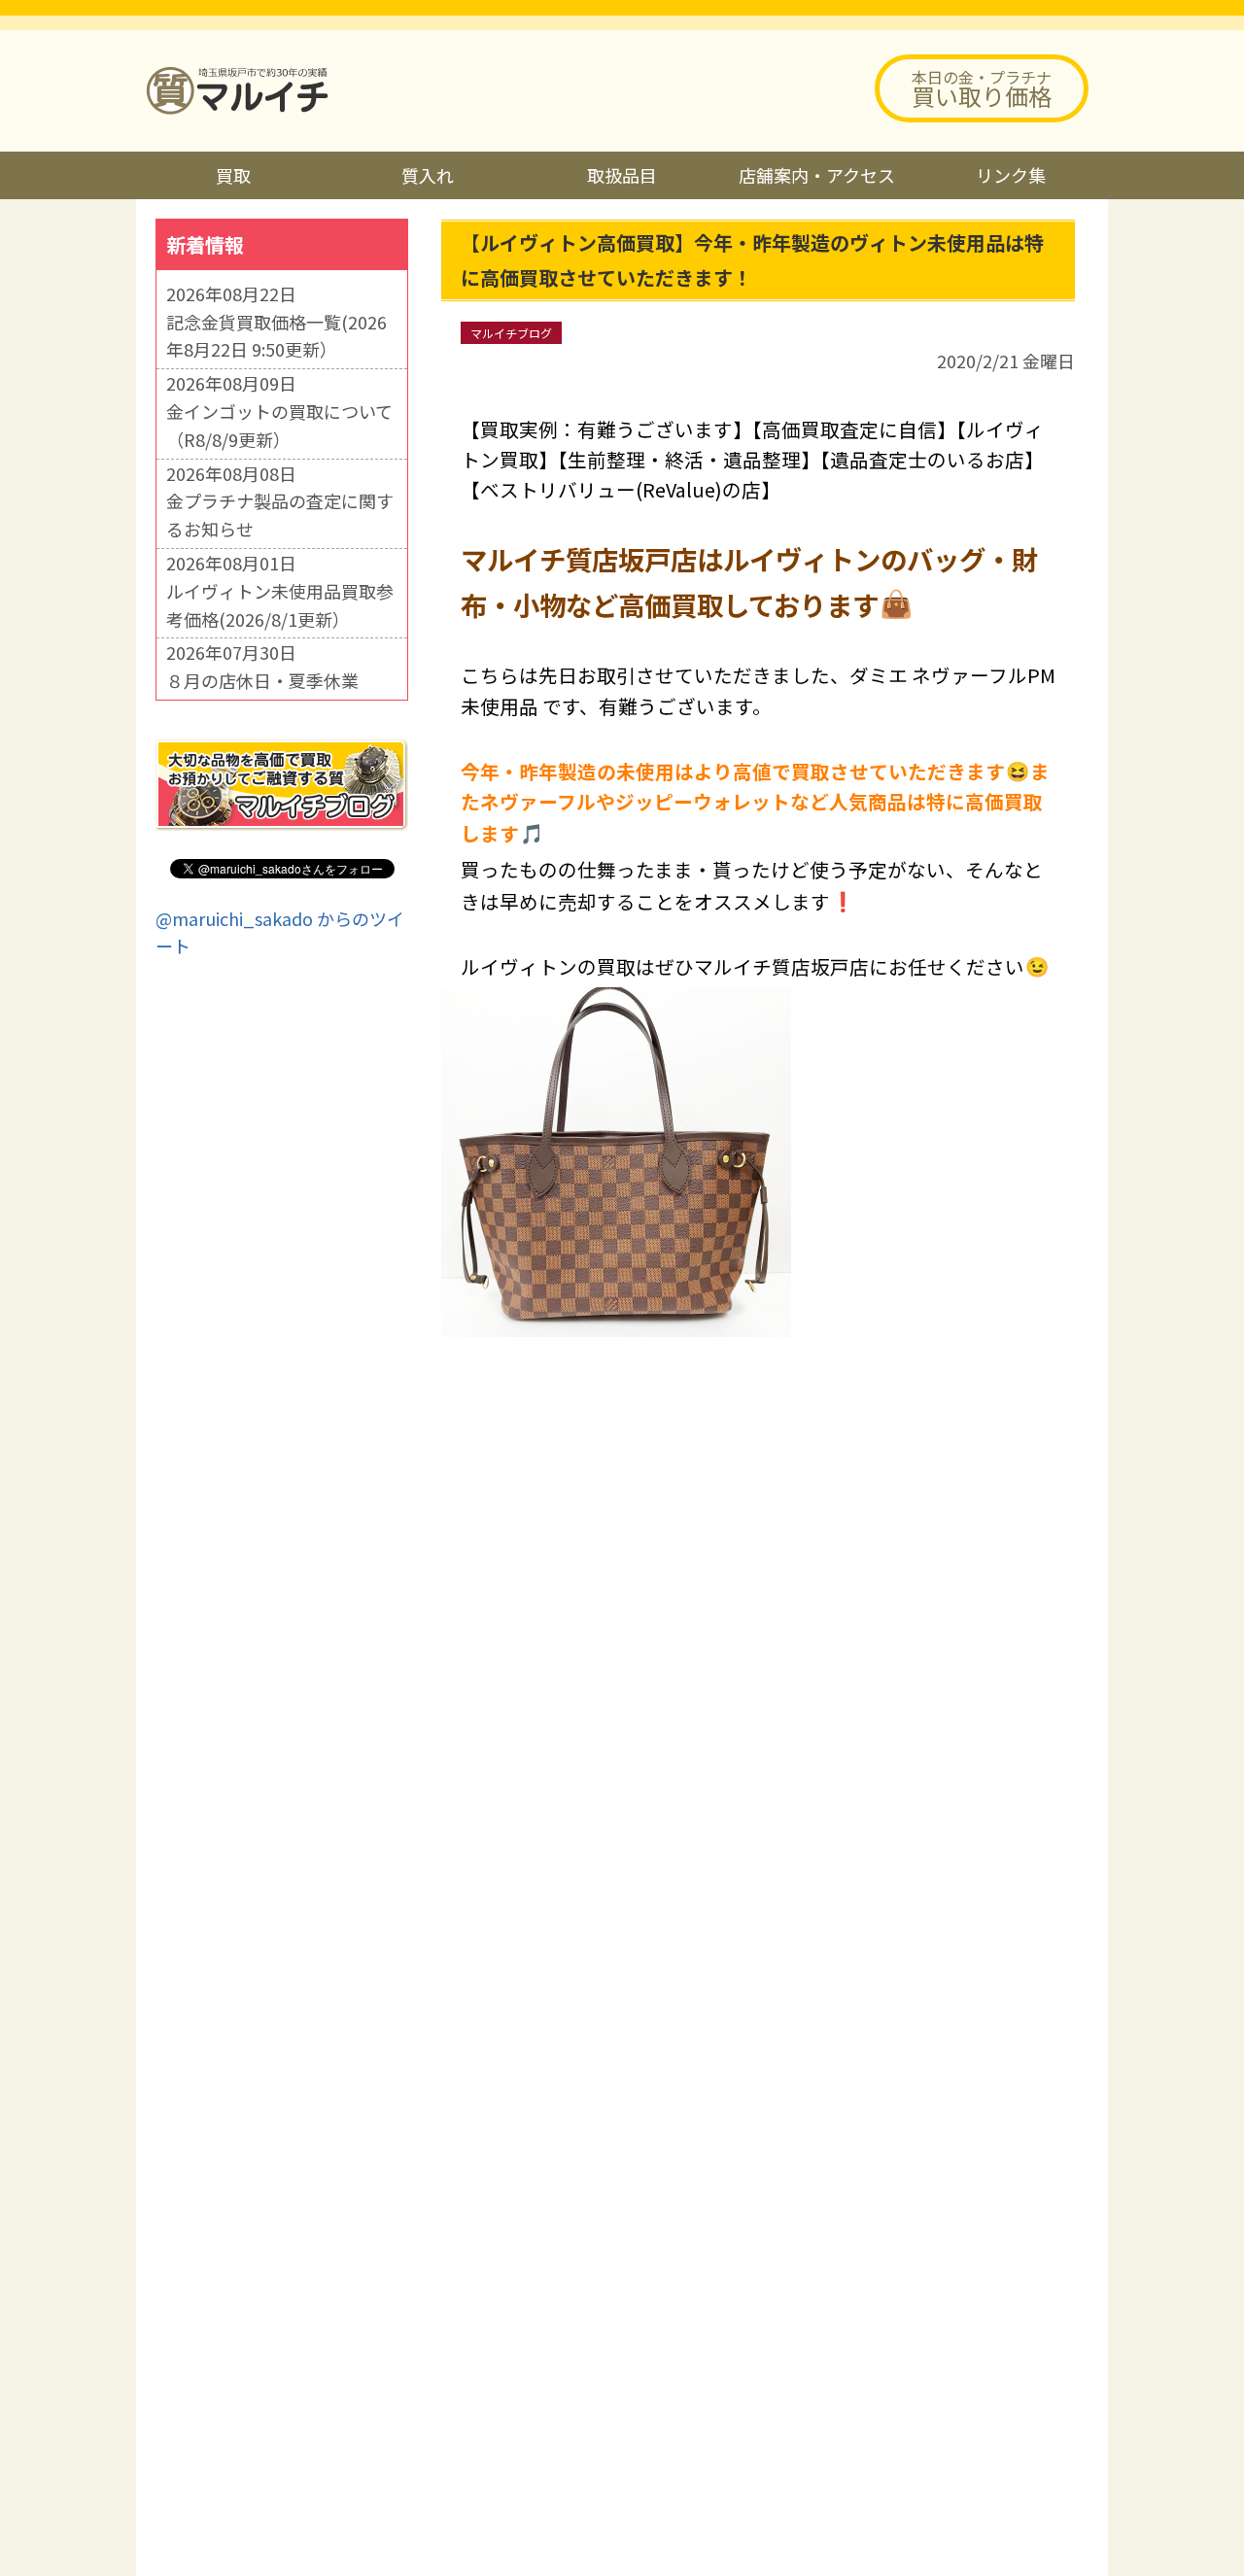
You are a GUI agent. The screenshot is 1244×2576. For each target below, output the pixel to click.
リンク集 (1011, 175)
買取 (233, 175)
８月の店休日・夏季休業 (262, 680)
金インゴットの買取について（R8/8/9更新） (279, 425)
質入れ (428, 175)
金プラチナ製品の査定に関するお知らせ (280, 515)
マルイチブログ (511, 333)
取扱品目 (622, 175)
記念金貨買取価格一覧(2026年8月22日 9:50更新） (276, 336)
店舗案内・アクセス (817, 175)
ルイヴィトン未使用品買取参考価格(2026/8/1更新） (280, 605)
